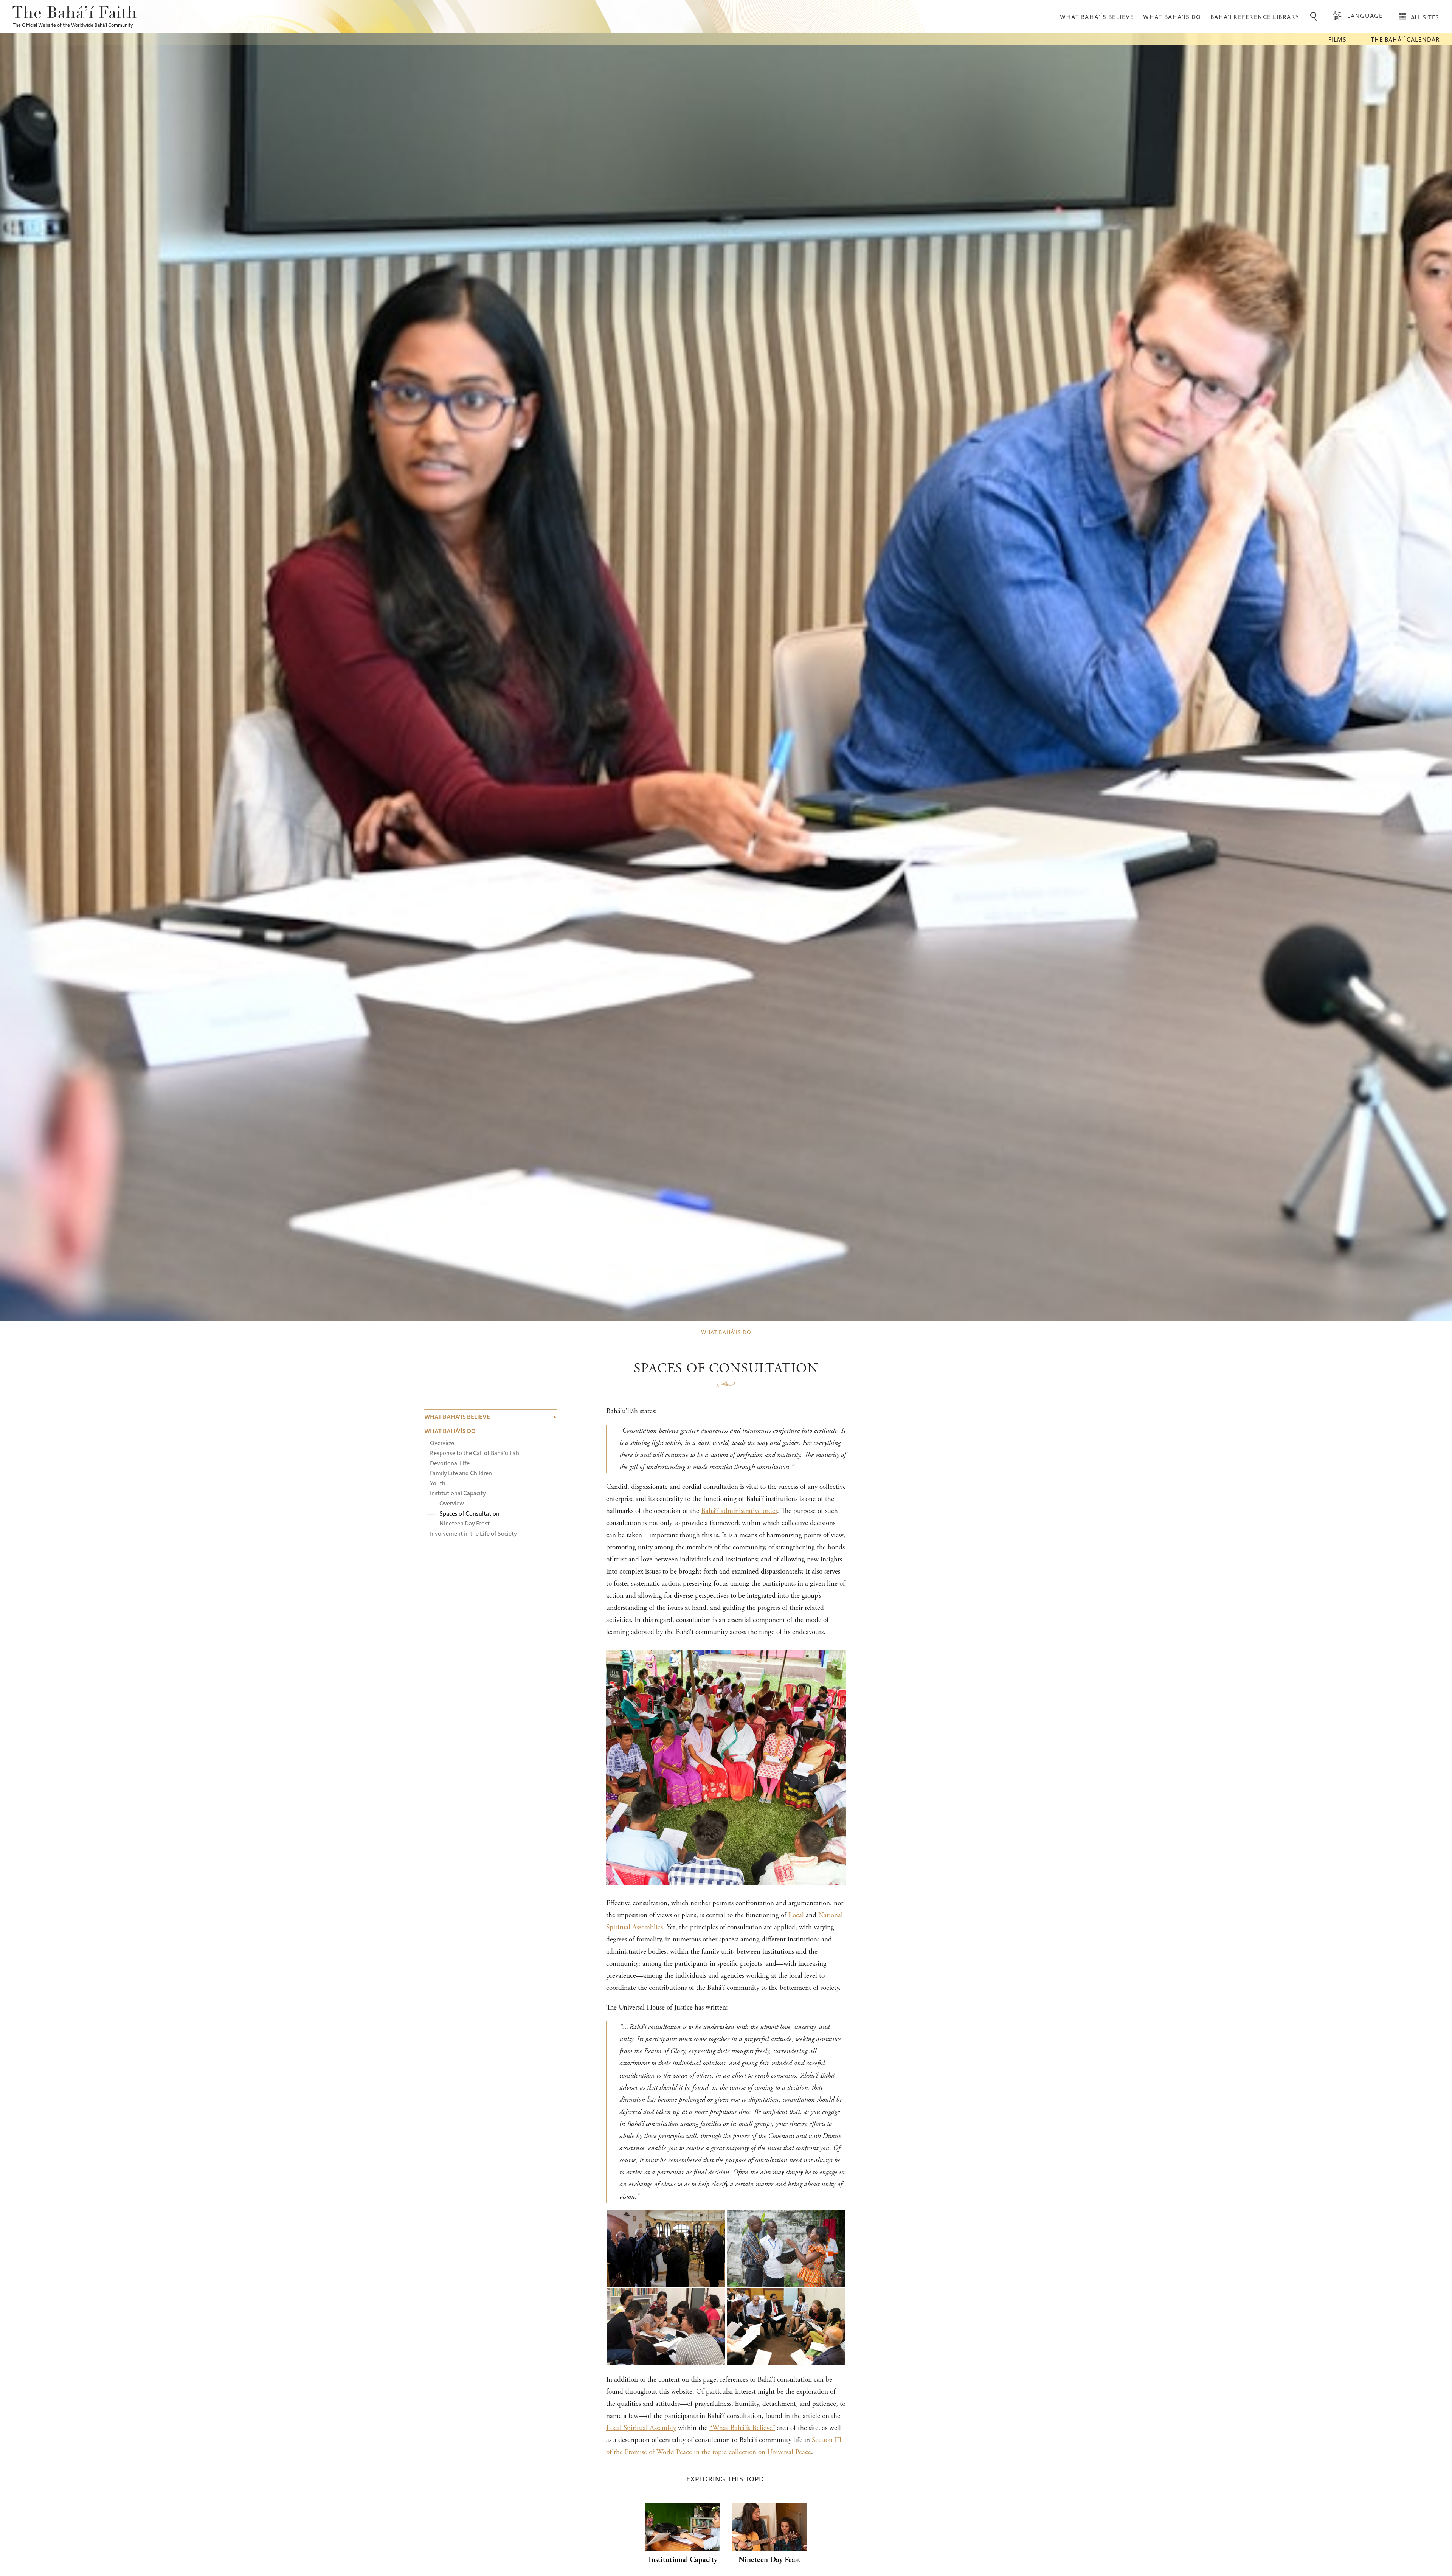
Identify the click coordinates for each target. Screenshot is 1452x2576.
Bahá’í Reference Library (1255, 16)
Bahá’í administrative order (739, 1511)
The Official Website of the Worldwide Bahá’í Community (73, 25)
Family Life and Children (461, 1473)
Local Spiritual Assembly (641, 2428)
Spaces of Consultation (469, 1513)
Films (1337, 39)
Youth (438, 1483)
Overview (442, 1442)
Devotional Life (450, 1463)
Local (796, 1915)
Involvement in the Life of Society (473, 1533)
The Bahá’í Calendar (1405, 39)
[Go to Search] (1315, 17)
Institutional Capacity (458, 1493)
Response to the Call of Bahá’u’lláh (475, 1453)
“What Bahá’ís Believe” (742, 2428)
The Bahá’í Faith (75, 14)
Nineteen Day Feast (465, 1523)
